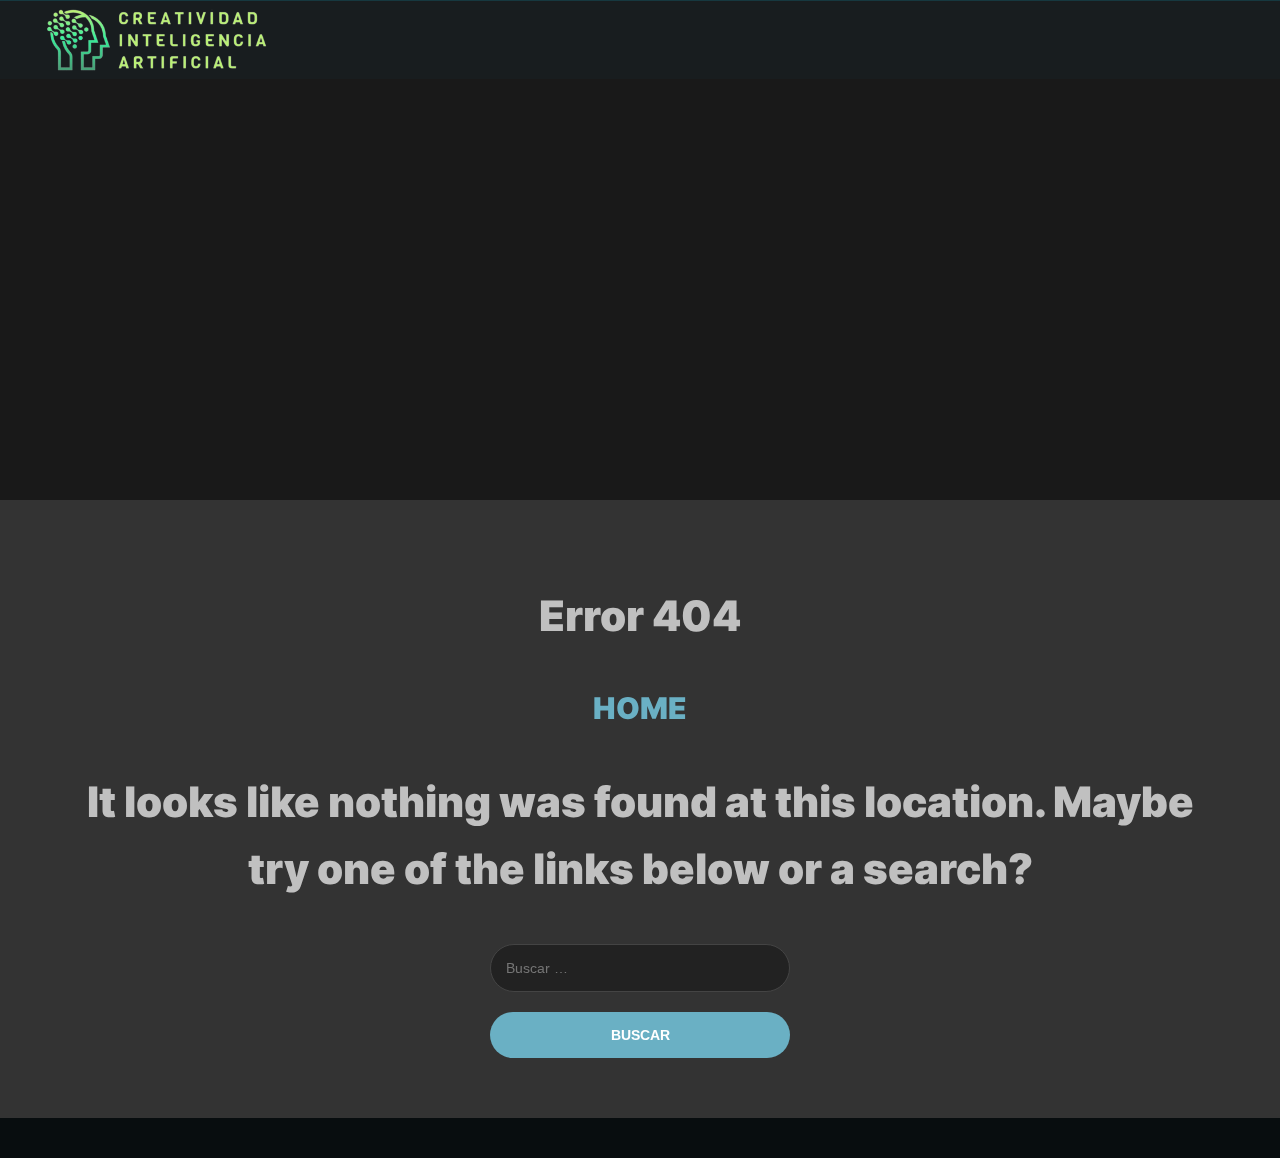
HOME (640, 708)
